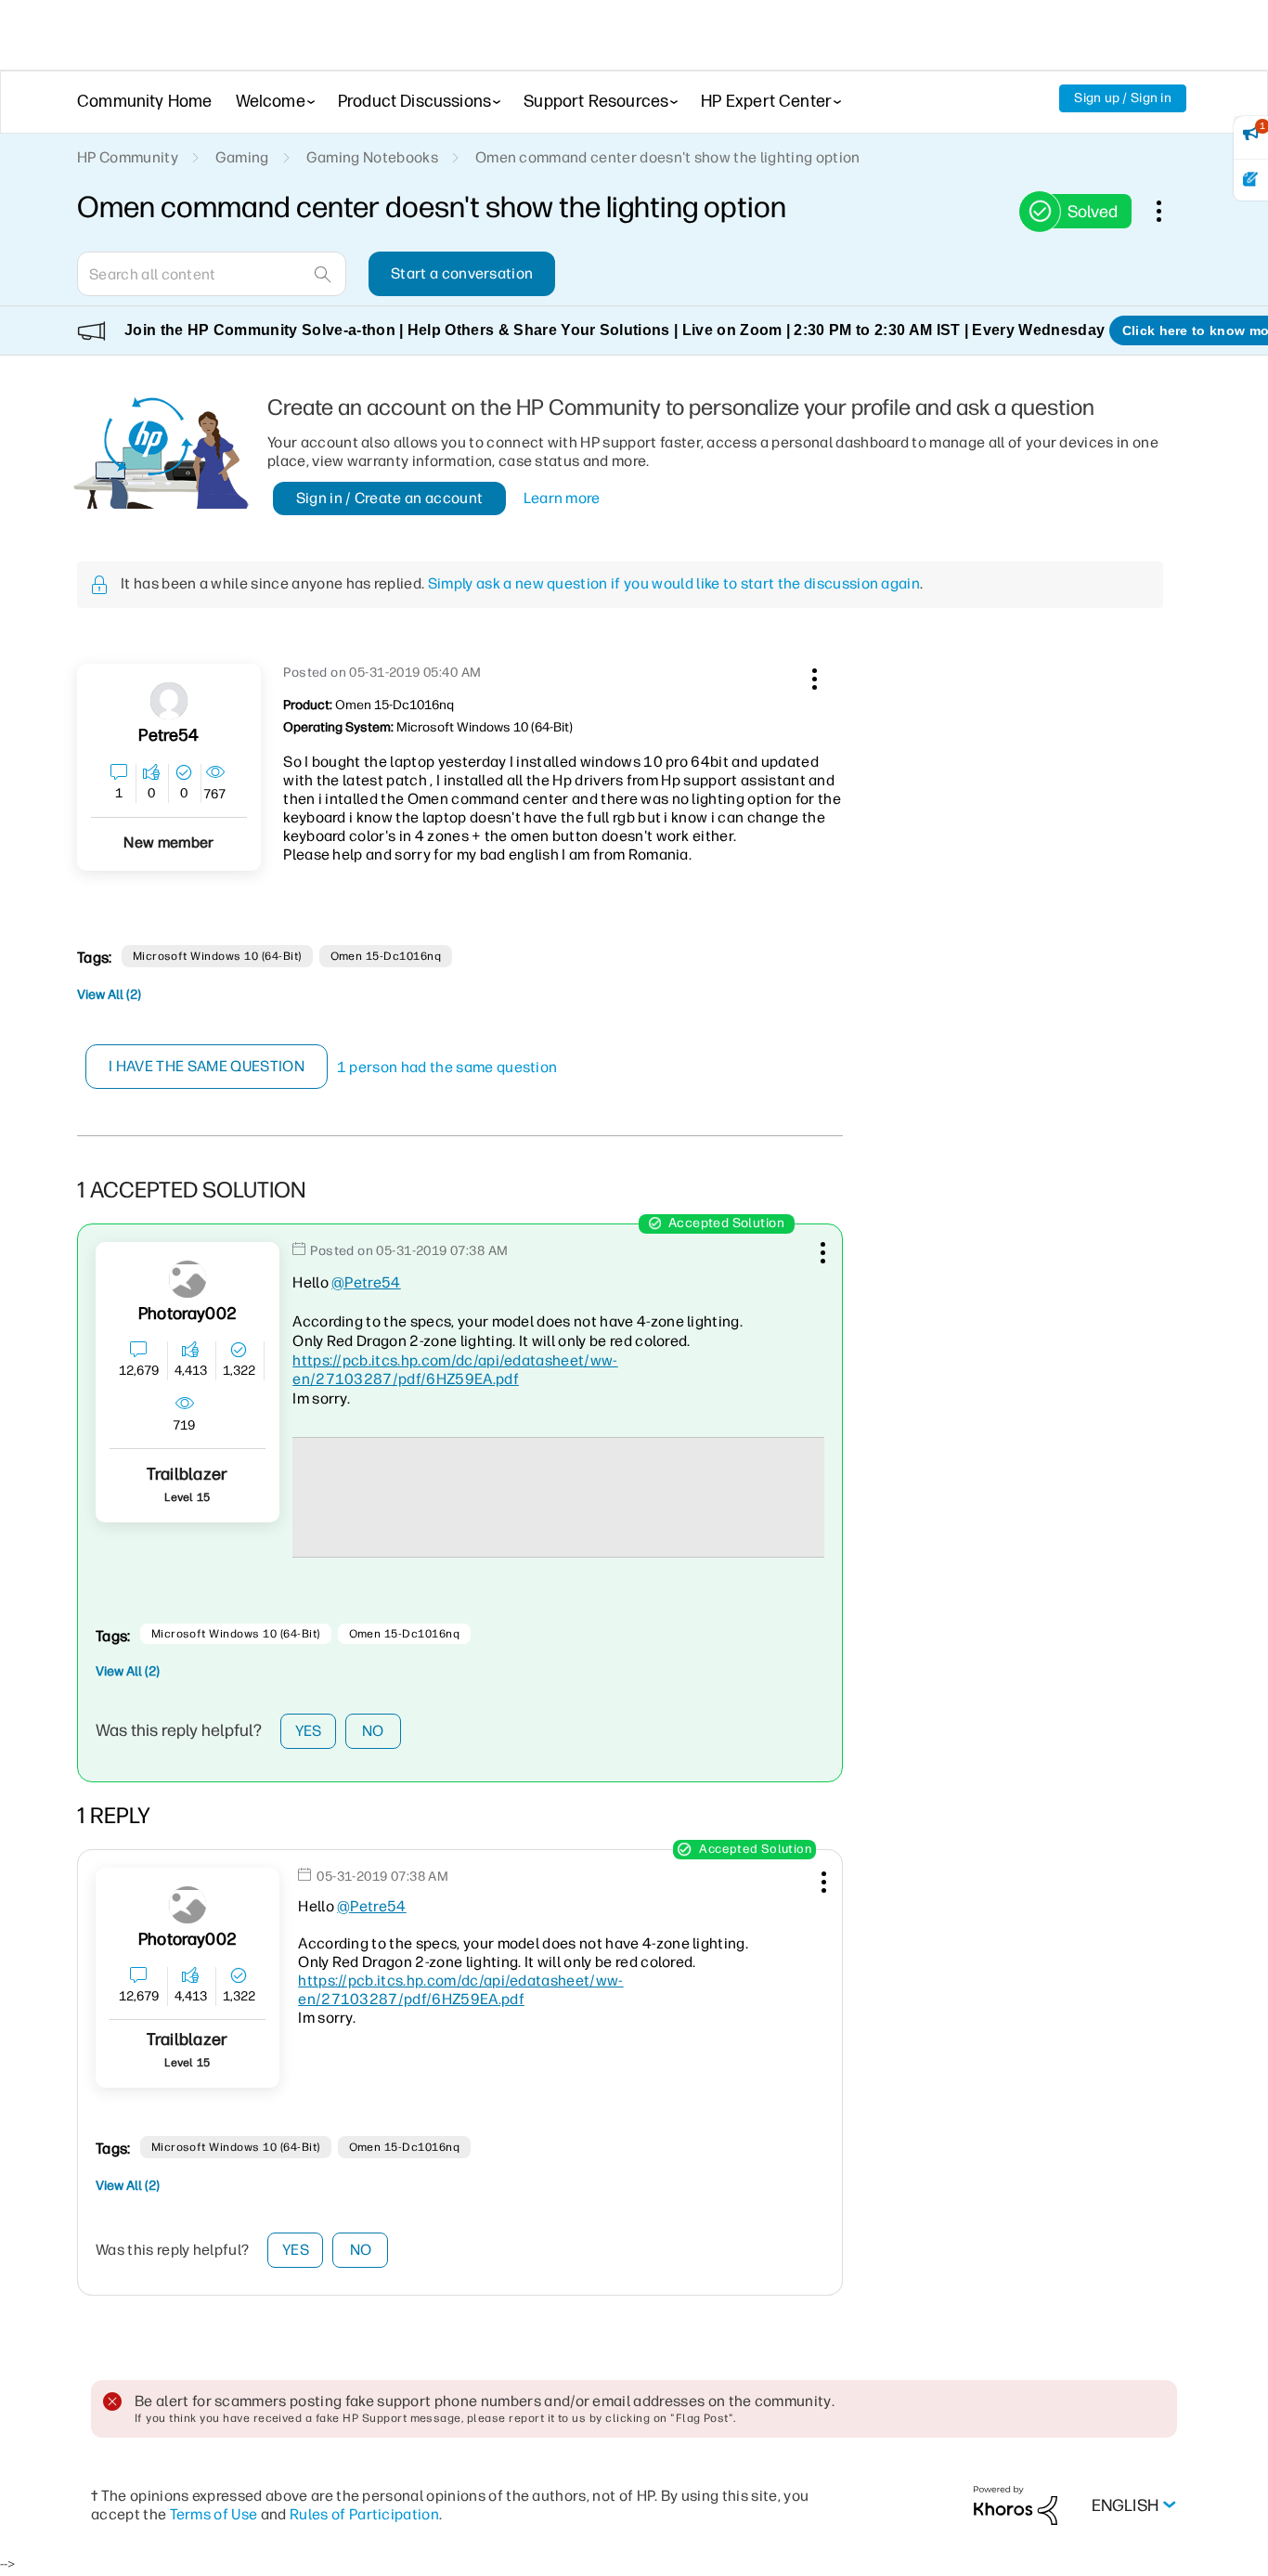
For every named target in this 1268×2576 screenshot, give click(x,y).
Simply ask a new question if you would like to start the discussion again (674, 583)
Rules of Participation (364, 2514)
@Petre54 (366, 1282)
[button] (812, 676)
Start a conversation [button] (462, 273)
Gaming (242, 157)
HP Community (128, 157)
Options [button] (1169, 211)
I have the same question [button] (207, 1066)
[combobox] (212, 274)
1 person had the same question (447, 1067)
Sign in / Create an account (390, 498)
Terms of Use (214, 2514)
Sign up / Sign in (1123, 98)
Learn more (562, 498)
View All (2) (109, 995)
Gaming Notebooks (372, 157)
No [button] (373, 1731)
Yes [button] (309, 1731)
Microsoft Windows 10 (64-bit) (217, 956)
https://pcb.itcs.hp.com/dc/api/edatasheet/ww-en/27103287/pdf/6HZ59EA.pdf (455, 1370)
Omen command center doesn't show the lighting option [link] (668, 157)
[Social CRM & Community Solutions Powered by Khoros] (1016, 2505)
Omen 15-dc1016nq (386, 956)
